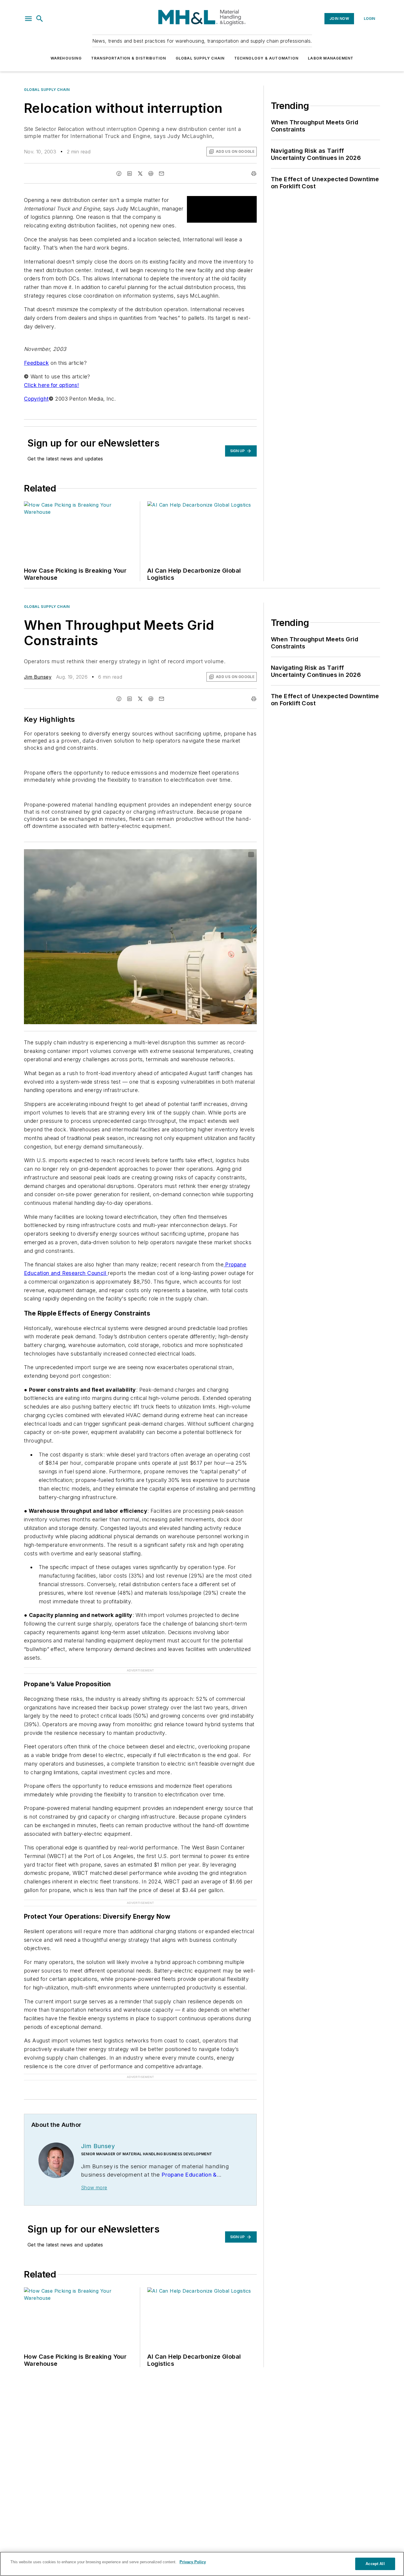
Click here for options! (51, 385)
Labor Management (331, 58)
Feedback (36, 363)
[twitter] (140, 174)
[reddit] (151, 174)
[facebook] (119, 174)
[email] (161, 174)
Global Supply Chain (200, 58)
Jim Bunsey (38, 677)
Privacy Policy (193, 2562)
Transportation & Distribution (129, 58)
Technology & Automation (266, 58)
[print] (254, 174)
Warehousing (66, 58)
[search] (40, 19)
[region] (202, 2564)
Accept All (375, 2564)
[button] (28, 19)
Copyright (36, 399)
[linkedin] (130, 174)
